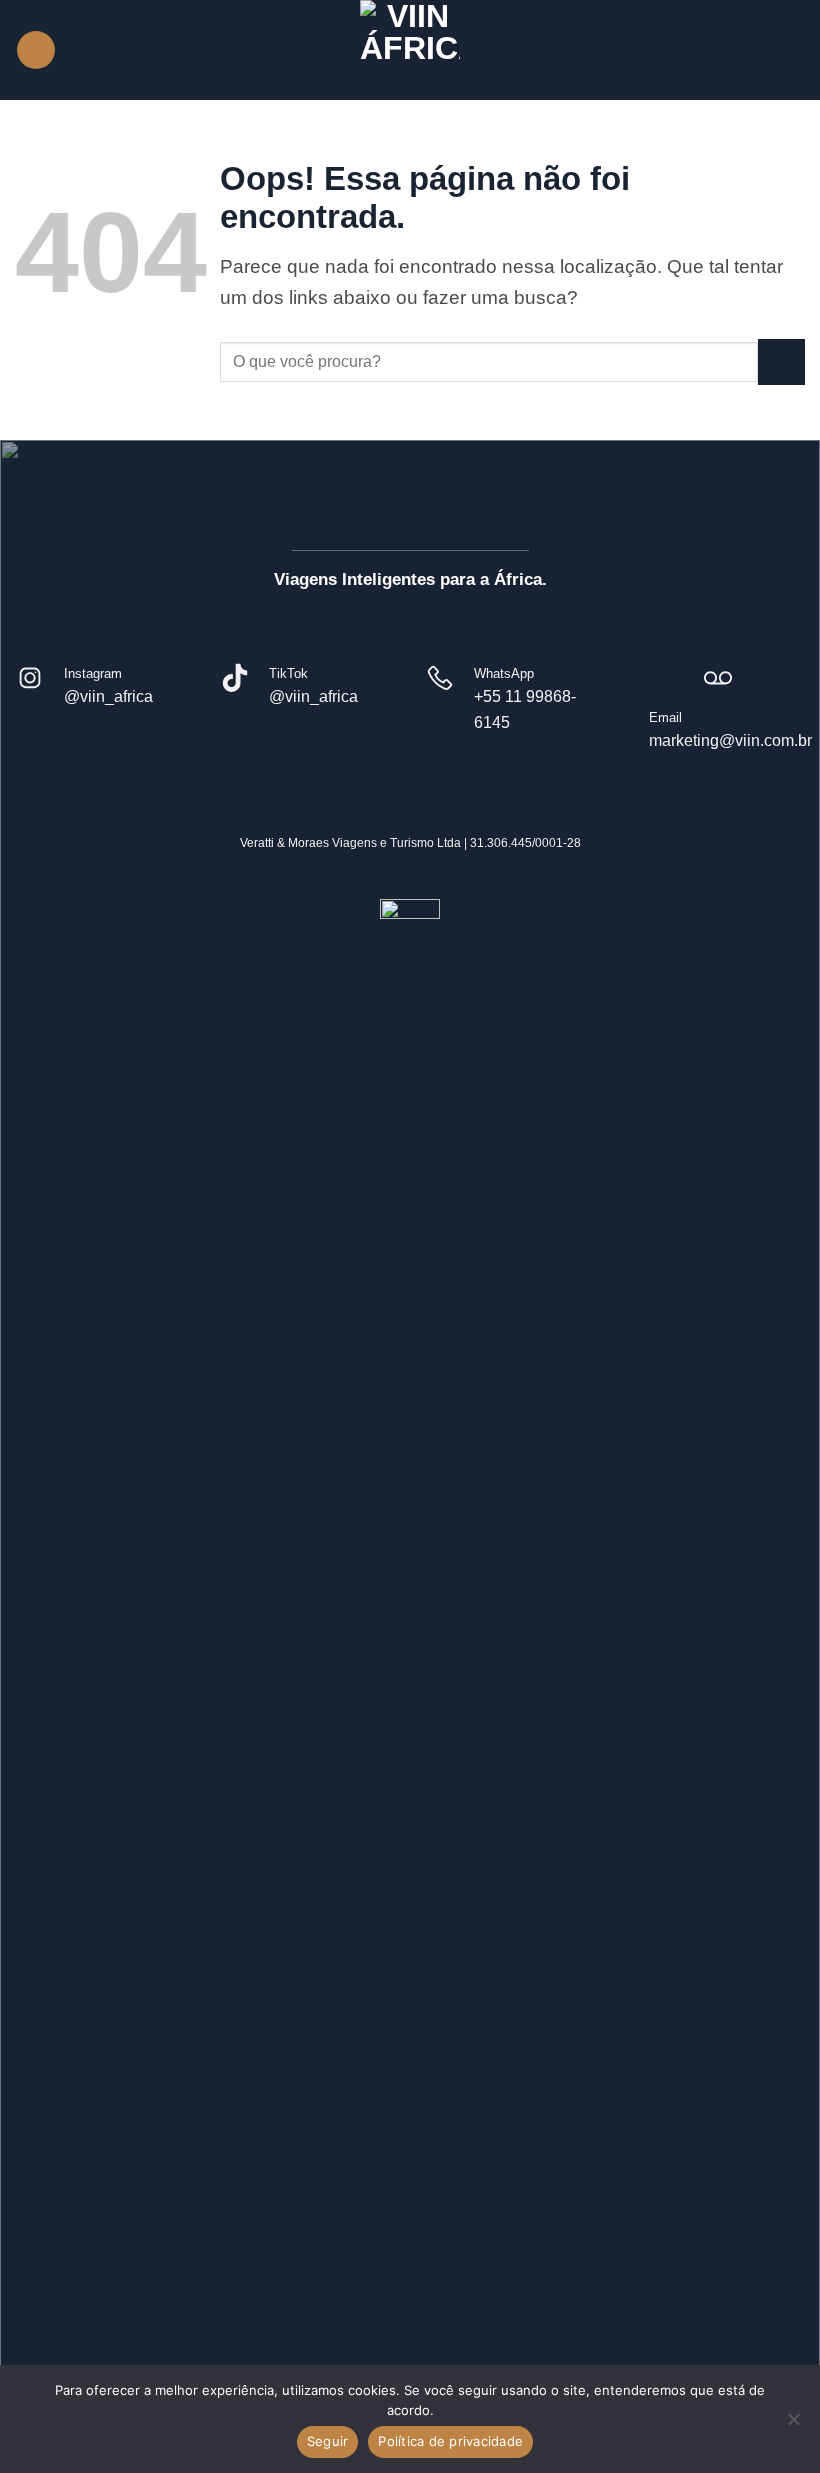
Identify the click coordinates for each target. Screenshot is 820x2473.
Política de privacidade (450, 2441)
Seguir (328, 2441)
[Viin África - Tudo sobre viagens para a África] (410, 50)
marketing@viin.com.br (730, 740)
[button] (36, 50)
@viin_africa (108, 696)
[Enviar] (781, 362)
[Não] (793, 2425)
